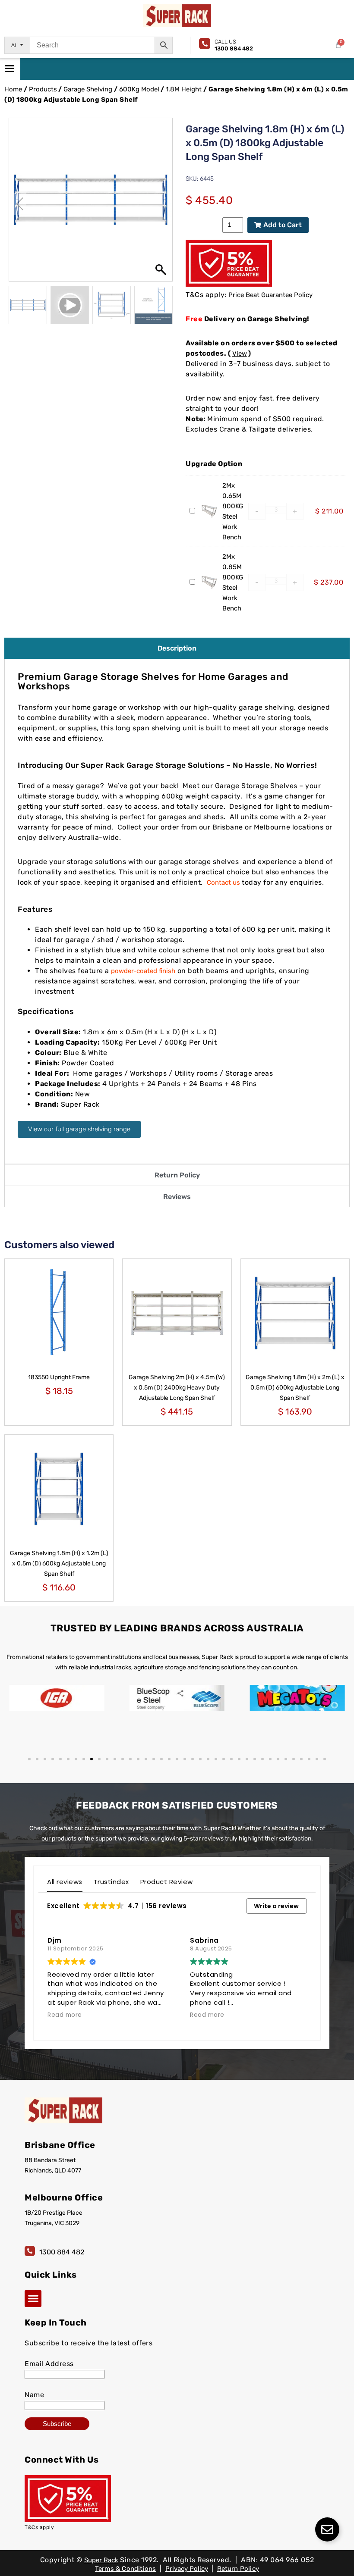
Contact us (223, 883)
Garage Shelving (88, 89)
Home (13, 89)
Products (43, 89)
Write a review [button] (276, 1906)
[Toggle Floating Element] (327, 2529)
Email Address (49, 2364)
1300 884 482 (62, 2252)
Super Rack (101, 2560)
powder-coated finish (143, 971)
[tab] (177, 648)
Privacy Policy (187, 2569)
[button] (162, 204)
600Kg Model (139, 89)
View (240, 354)
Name (34, 2395)
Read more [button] (65, 2015)
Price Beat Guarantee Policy (270, 295)
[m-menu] (10, 69)
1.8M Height (184, 89)
